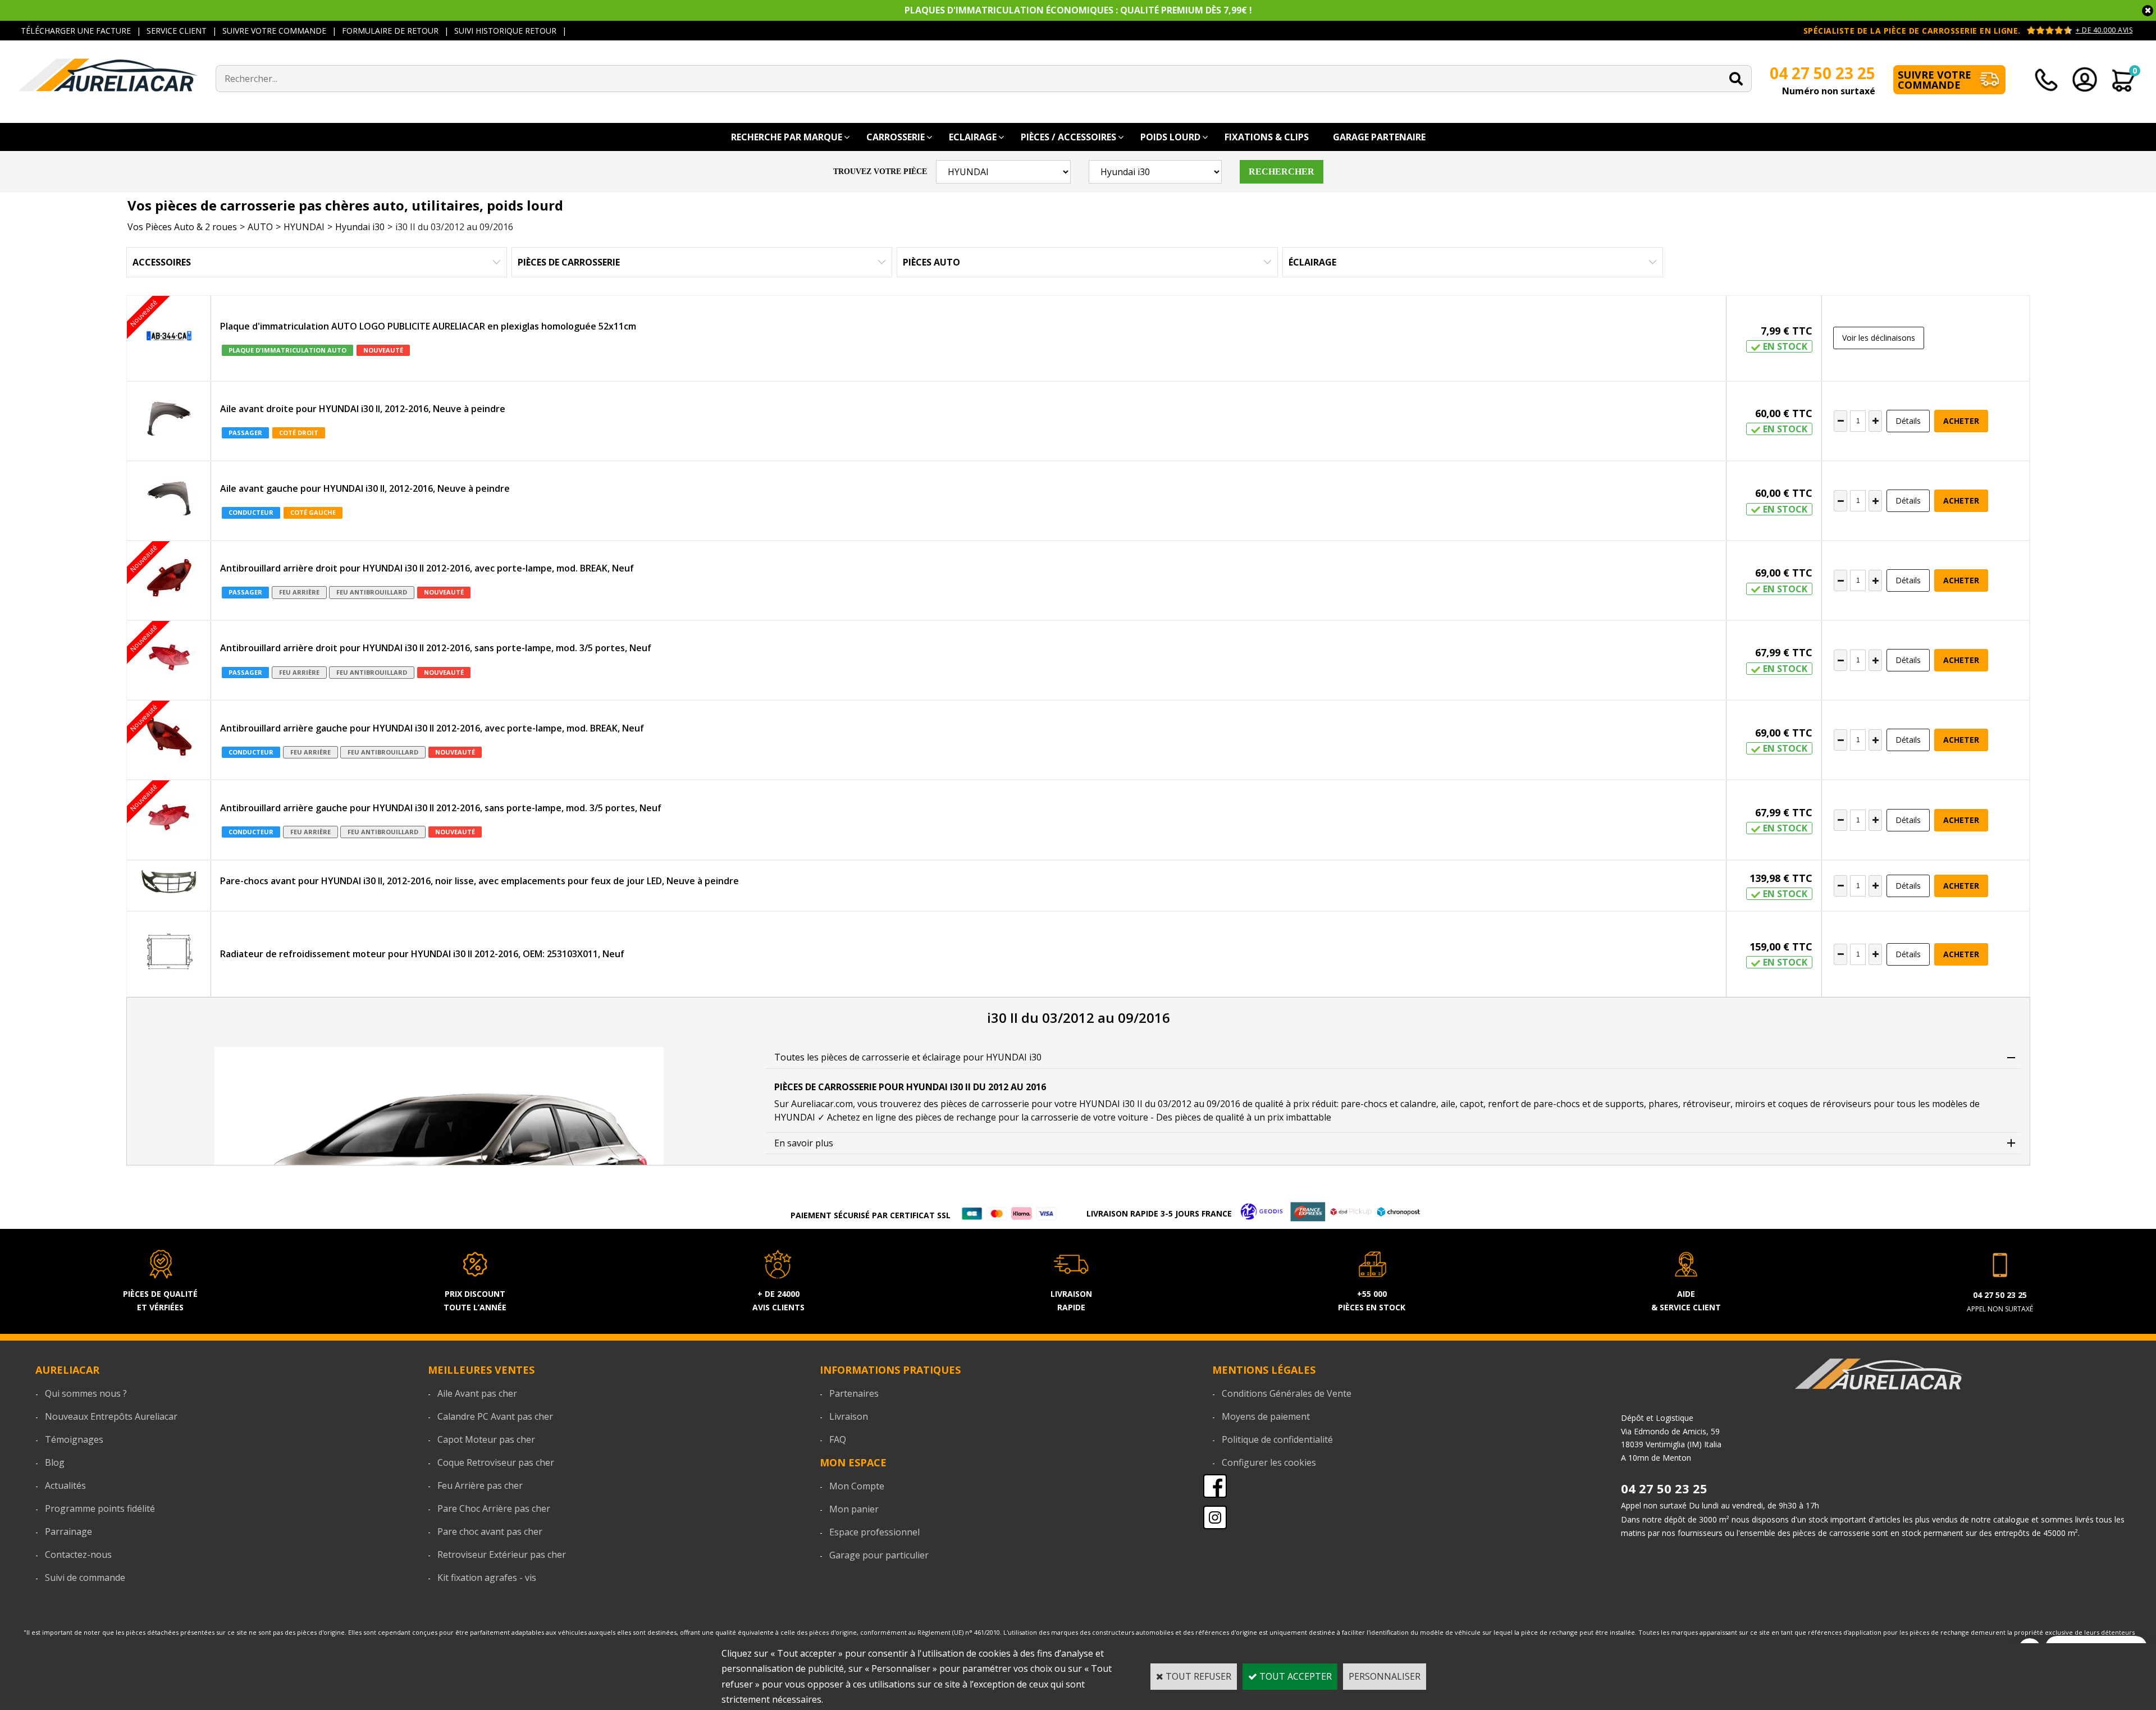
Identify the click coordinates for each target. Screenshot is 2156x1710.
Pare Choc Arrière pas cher (494, 1508)
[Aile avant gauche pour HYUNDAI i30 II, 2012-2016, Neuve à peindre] (169, 501)
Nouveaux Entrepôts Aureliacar (111, 1416)
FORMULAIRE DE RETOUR (390, 31)
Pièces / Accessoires (1068, 137)
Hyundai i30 (360, 227)
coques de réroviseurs (1825, 1104)
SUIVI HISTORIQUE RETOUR (505, 31)
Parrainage (68, 1531)
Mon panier (854, 1509)
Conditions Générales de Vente (1287, 1393)
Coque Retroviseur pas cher (496, 1462)
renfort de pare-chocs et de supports (1566, 1104)
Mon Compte (857, 1486)
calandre (1418, 1104)
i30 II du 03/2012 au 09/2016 (454, 227)
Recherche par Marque (787, 137)
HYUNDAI (304, 227)
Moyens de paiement (1266, 1416)
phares (1663, 1104)
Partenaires (854, 1393)
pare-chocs (1364, 1104)
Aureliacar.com (822, 1104)
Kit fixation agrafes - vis (487, 1578)
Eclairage (973, 137)
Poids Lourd (1170, 137)
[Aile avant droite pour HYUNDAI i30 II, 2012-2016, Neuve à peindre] (169, 421)
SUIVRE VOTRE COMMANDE (274, 31)
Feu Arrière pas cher (480, 1485)
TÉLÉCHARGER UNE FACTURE (76, 31)
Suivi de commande (85, 1578)
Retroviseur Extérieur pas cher (502, 1554)
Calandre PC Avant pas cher (495, 1416)
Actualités (65, 1485)
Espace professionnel (874, 1532)
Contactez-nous (78, 1554)
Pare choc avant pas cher (490, 1531)
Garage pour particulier (879, 1555)
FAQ (838, 1439)
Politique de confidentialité (1277, 1439)
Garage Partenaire (1379, 137)
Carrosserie (896, 137)
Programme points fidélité (100, 1508)
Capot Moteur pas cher (486, 1439)
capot (1472, 1104)
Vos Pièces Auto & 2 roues (182, 227)
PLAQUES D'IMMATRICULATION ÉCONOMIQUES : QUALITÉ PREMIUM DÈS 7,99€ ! (1078, 10)
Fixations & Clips (1267, 137)
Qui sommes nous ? (86, 1393)
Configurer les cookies (1269, 1462)
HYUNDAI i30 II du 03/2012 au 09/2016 (1160, 1104)
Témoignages (74, 1439)
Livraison (849, 1416)
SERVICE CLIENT (177, 31)
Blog (55, 1462)
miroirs (1750, 1104)
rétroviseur (1707, 1104)
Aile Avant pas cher (477, 1393)
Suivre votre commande (1935, 80)
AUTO (260, 227)
